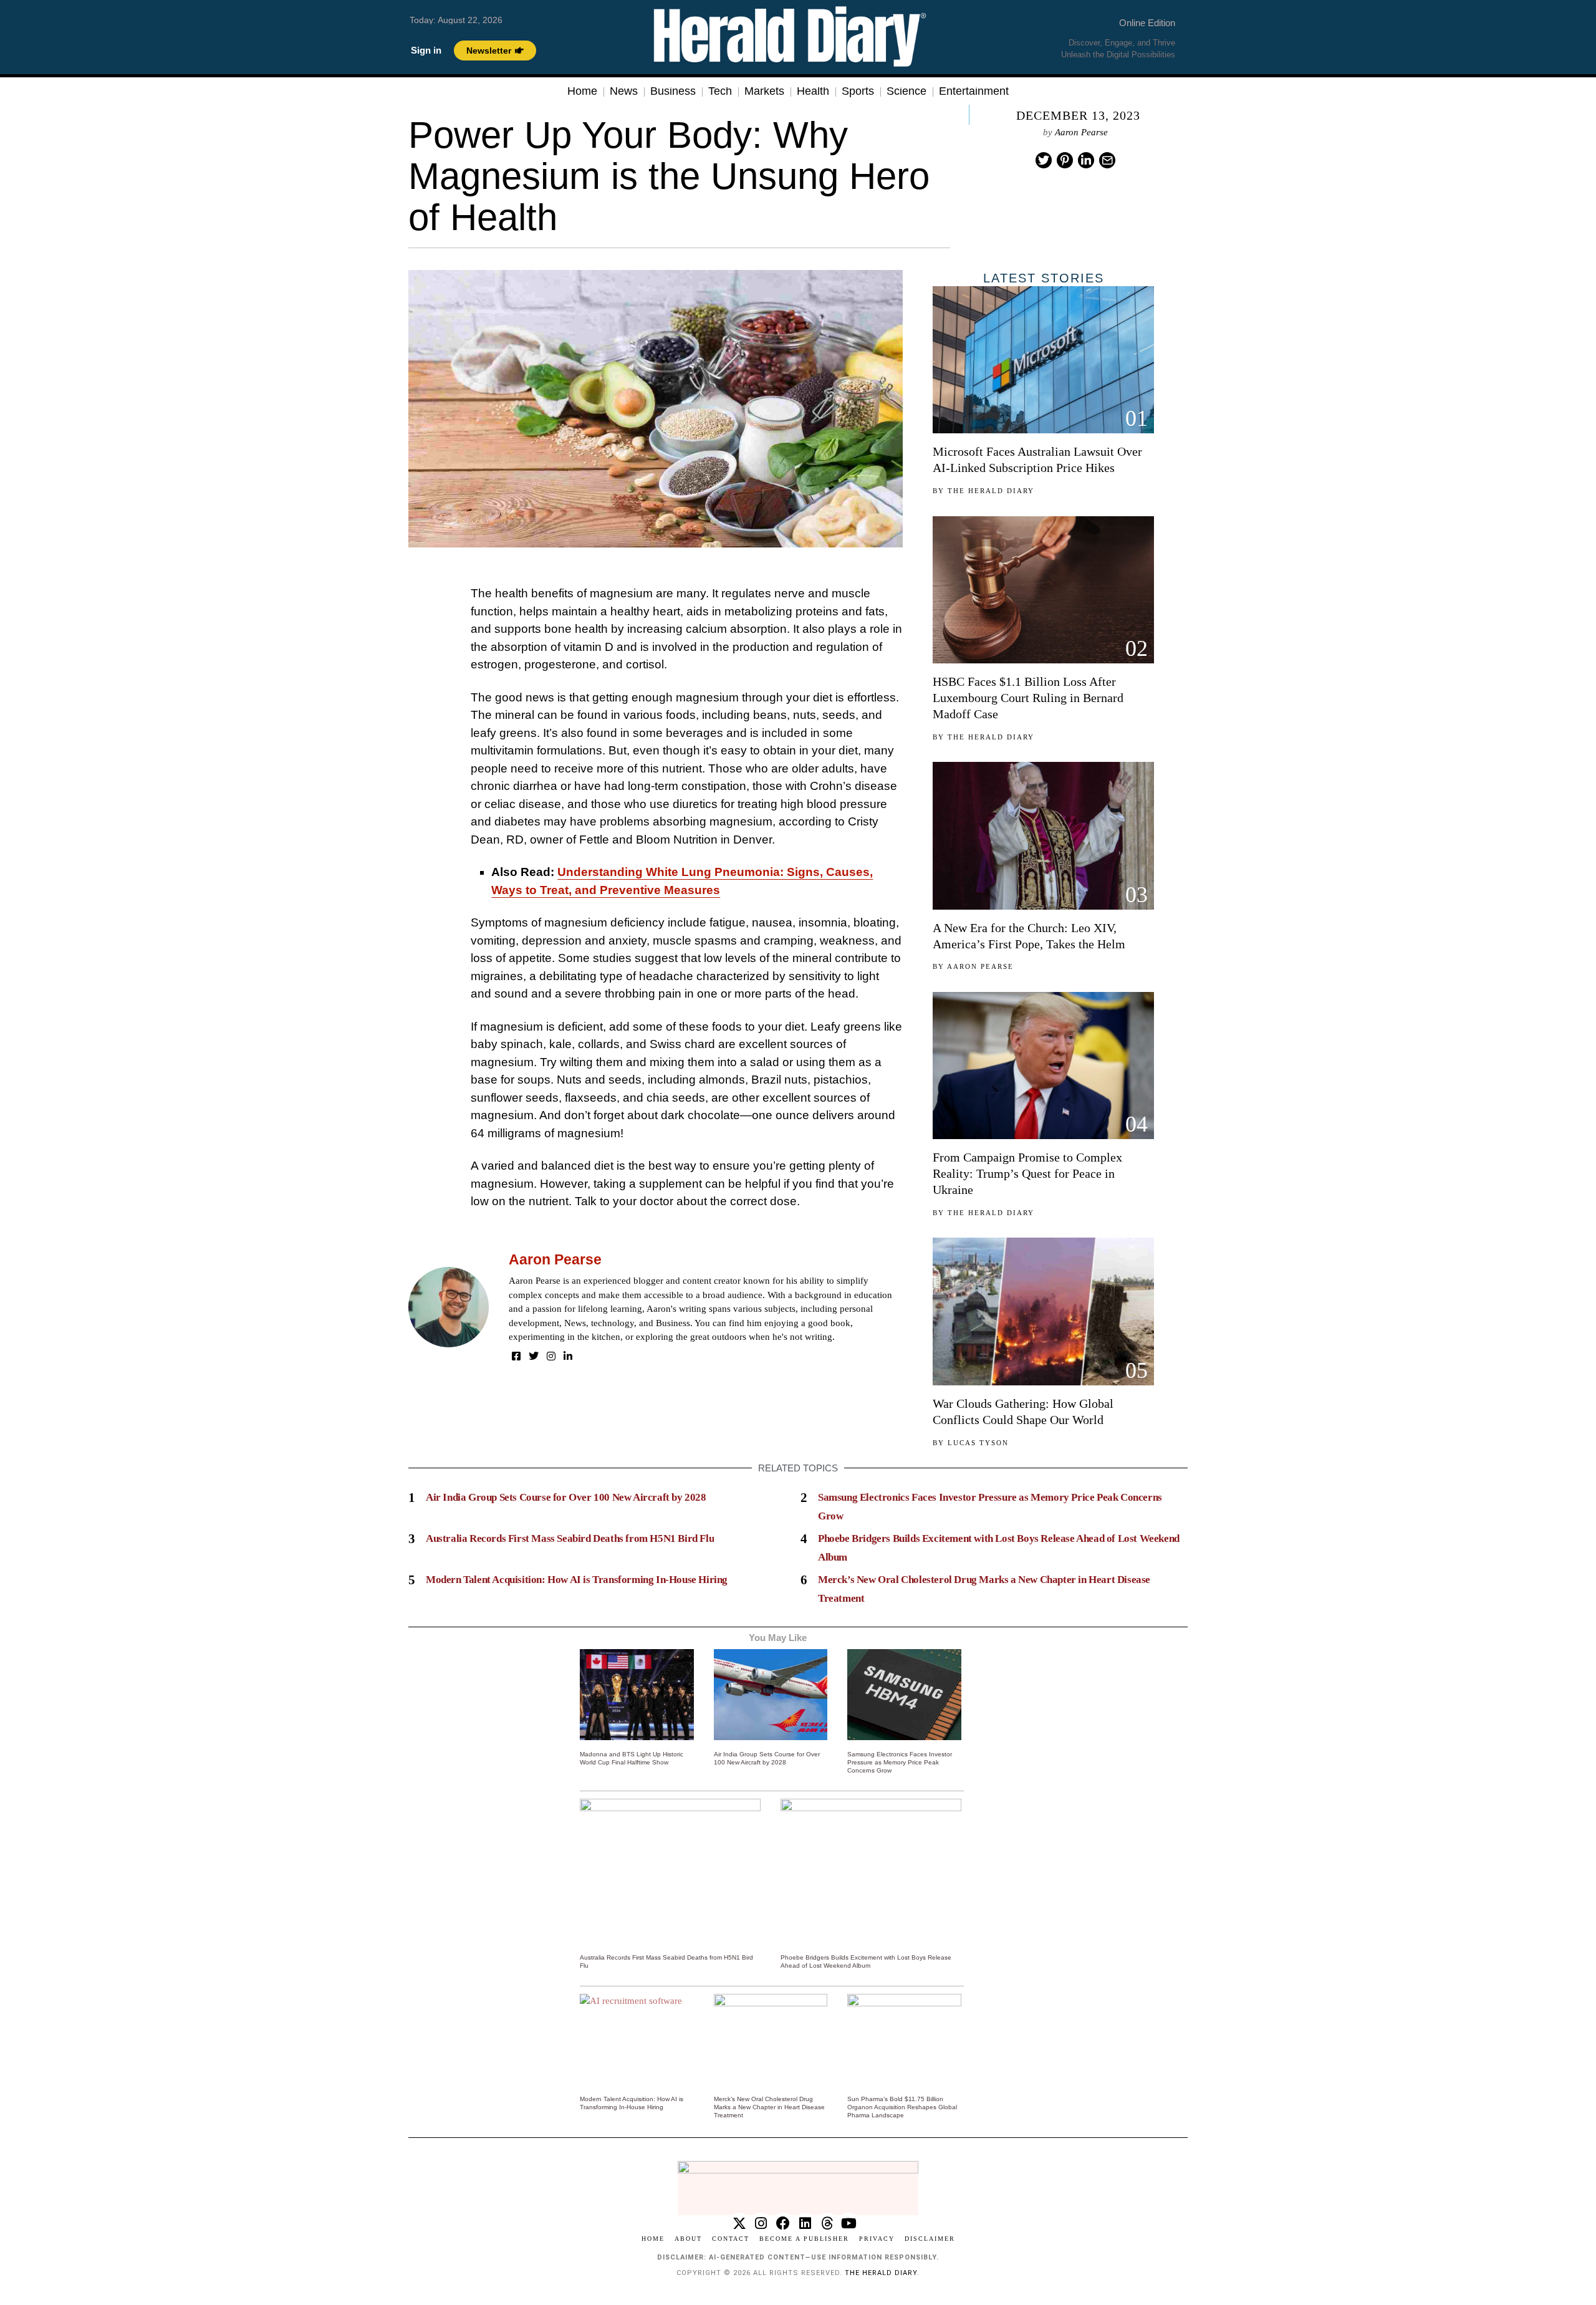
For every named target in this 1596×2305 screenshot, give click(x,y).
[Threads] (827, 2224)
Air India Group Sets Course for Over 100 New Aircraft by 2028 (566, 1497)
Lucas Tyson (978, 1443)
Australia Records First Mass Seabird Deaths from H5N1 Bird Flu (570, 1538)
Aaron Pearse (1081, 132)
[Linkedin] (1086, 160)
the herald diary (881, 2273)
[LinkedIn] (568, 1356)
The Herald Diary (991, 491)
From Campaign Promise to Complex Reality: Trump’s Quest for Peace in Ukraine (1027, 1173)
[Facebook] (516, 1356)
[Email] (1107, 160)
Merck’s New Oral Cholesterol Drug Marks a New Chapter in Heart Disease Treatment (769, 2107)
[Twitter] (1044, 160)
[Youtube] (849, 2224)
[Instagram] (551, 1356)
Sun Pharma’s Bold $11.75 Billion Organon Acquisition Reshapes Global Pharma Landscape (902, 2107)
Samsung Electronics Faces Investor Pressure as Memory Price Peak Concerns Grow (900, 1762)
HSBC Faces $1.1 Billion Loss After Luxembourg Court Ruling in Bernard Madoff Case (1028, 698)
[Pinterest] (1065, 160)
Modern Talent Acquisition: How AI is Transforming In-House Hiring (577, 1580)
